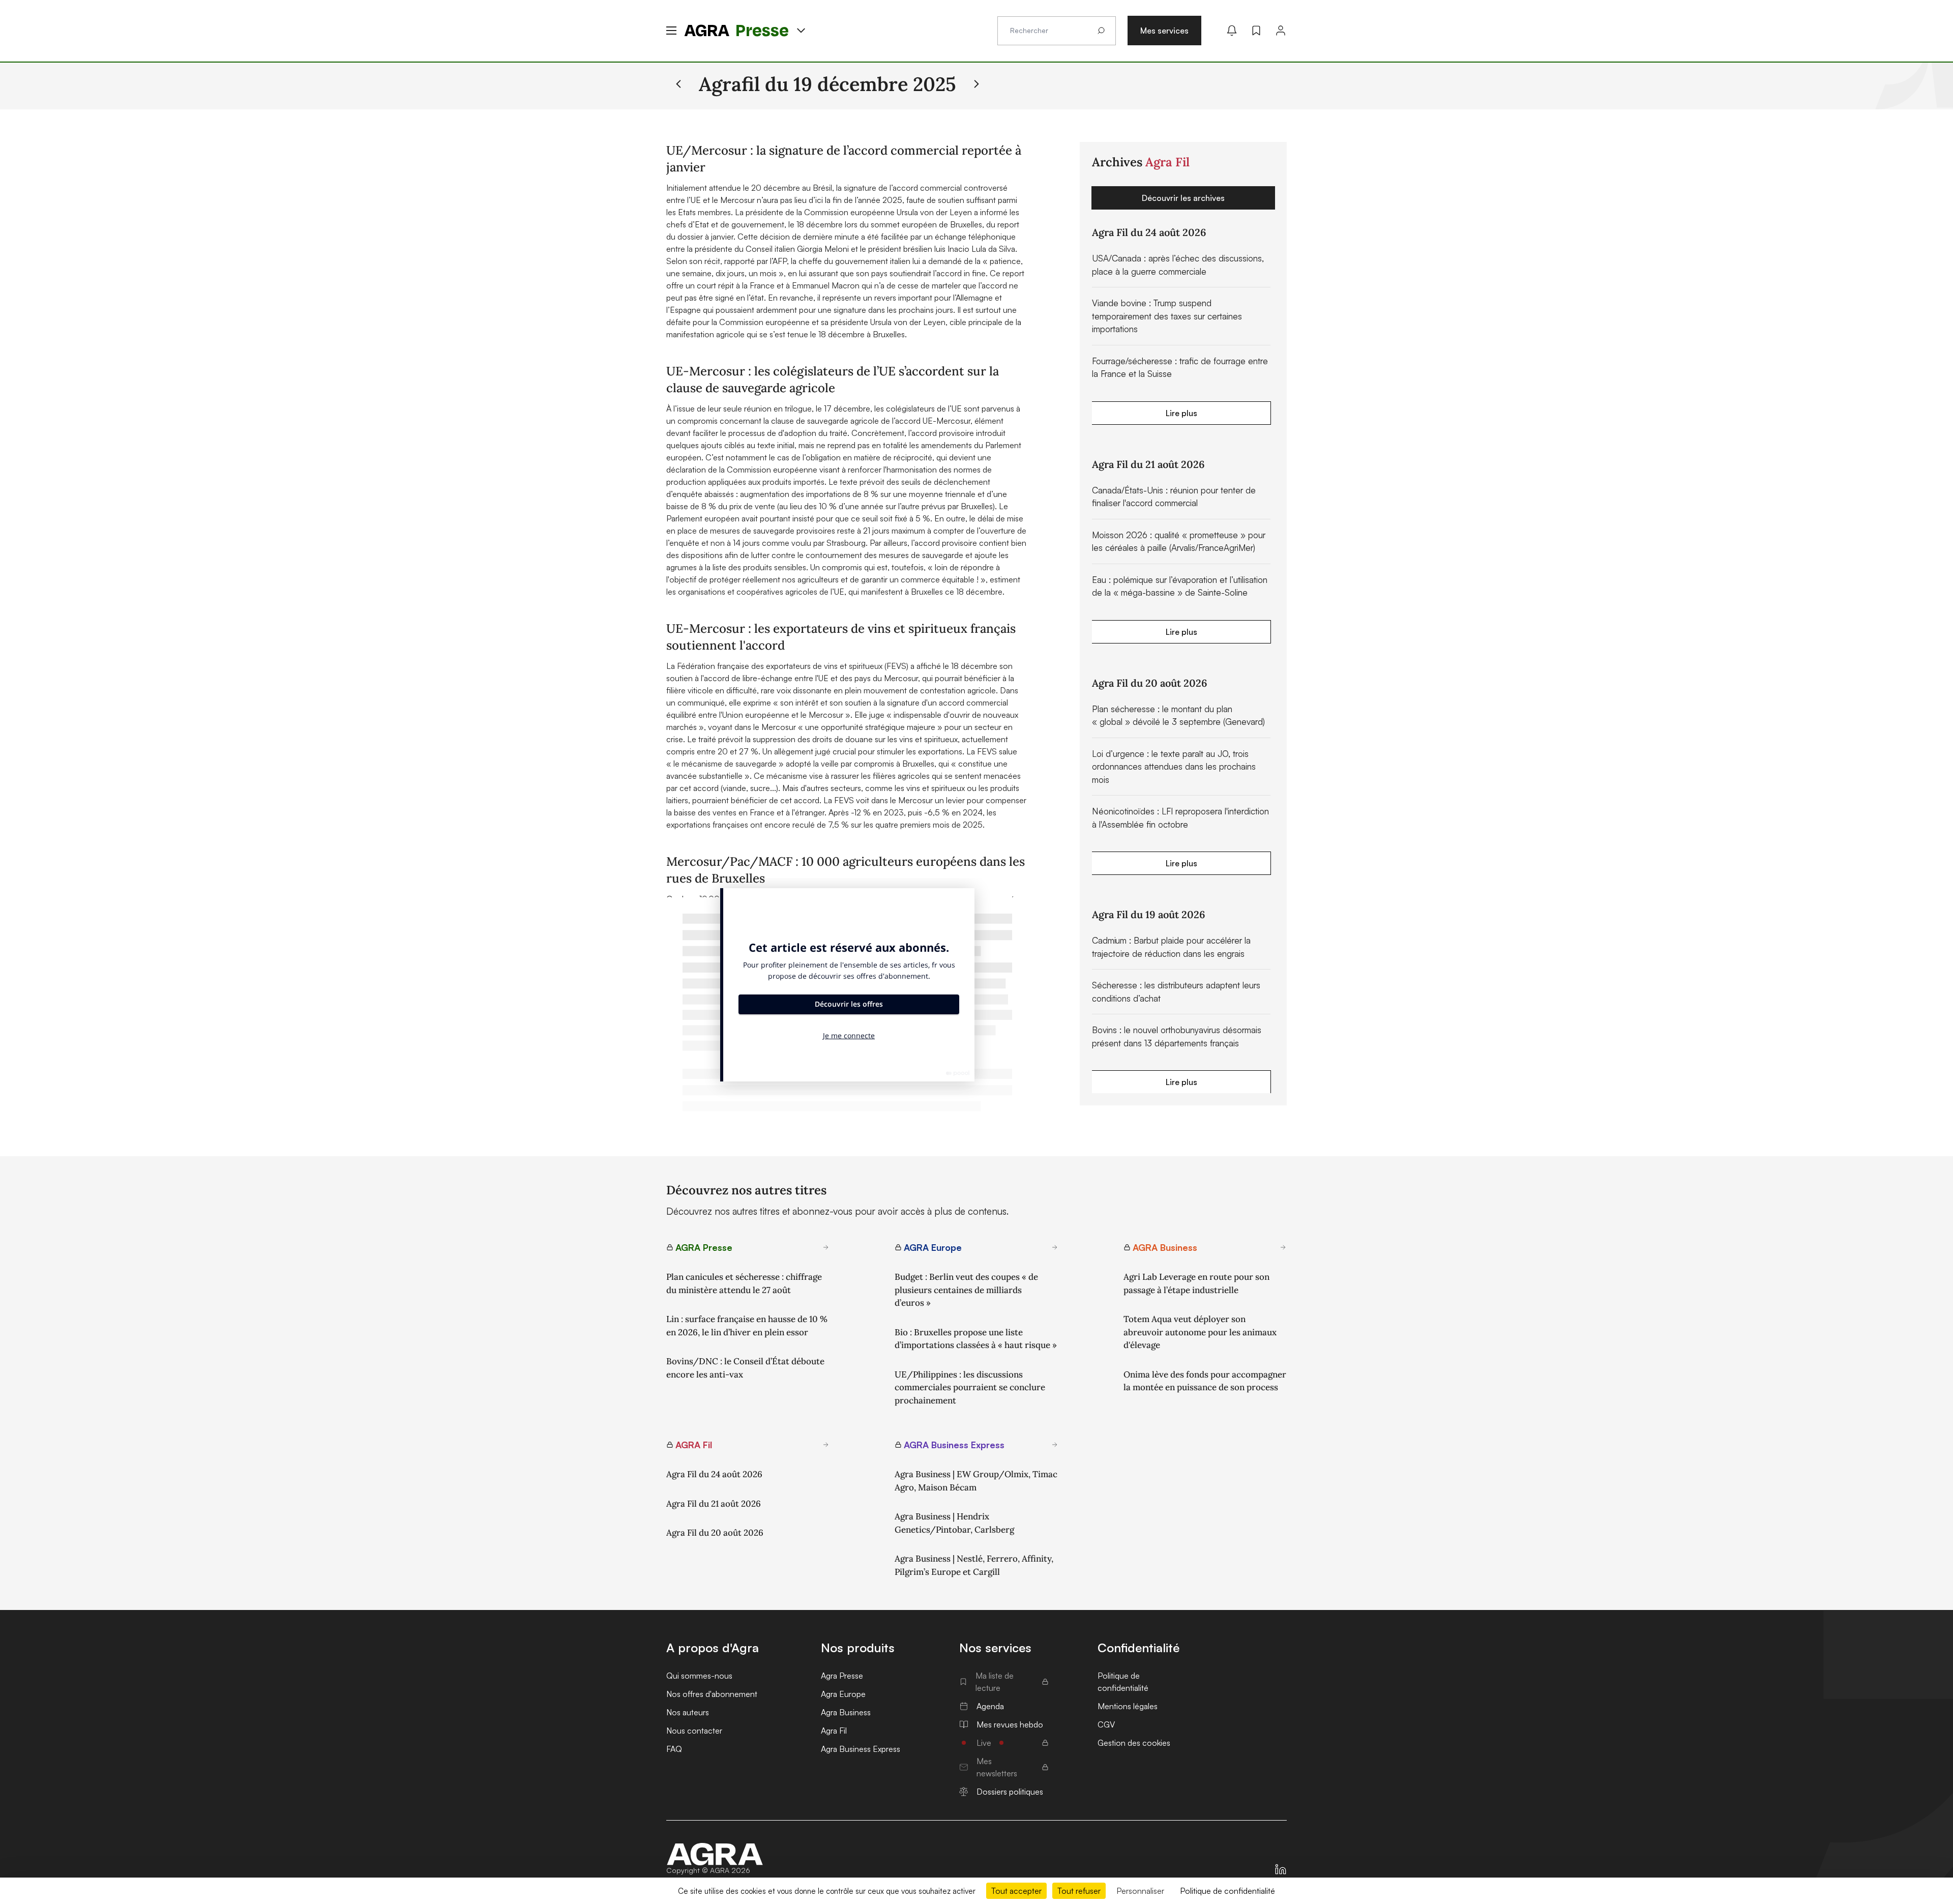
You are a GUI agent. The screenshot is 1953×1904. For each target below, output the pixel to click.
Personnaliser (1140, 1891)
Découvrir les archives (1183, 198)
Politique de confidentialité (1123, 1682)
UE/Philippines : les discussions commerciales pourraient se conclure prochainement (970, 1387)
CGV (1106, 1724)
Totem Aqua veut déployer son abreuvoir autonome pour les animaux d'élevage (1200, 1332)
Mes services (1164, 31)
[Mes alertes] (1232, 31)
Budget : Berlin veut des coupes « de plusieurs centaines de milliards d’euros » (966, 1290)
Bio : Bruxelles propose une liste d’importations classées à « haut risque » (976, 1339)
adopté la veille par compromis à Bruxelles (860, 764)
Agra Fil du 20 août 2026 (715, 1533)
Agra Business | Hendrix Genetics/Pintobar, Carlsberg (954, 1523)
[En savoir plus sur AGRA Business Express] (1055, 1445)
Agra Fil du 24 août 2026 (714, 1474)
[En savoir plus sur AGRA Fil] (826, 1445)
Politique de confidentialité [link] (1227, 1891)
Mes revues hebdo (1010, 1724)
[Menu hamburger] (671, 31)
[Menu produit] (801, 31)
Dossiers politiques (1010, 1792)
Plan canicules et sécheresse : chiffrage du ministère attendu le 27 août (744, 1283)
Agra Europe (843, 1694)
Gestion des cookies (1134, 1743)
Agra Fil (834, 1731)
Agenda (990, 1706)
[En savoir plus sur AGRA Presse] (826, 1247)
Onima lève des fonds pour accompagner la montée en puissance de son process (1205, 1381)
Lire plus (1181, 413)
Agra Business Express (861, 1749)
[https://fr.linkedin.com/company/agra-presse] (1281, 1869)
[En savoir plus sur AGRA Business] (1283, 1247)
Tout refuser (1079, 1891)
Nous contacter (694, 1731)
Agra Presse (842, 1676)
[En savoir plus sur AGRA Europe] (1055, 1247)
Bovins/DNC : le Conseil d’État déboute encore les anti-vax (745, 1368)
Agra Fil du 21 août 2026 (714, 1504)
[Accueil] (715, 1854)
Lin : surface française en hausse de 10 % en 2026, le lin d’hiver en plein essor (747, 1326)
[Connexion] (1281, 31)
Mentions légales (1128, 1706)
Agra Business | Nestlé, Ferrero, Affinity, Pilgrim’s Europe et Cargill (974, 1565)
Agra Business (846, 1712)
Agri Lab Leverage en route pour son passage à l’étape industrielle (1196, 1283)
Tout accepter (1016, 1891)
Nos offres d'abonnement (712, 1694)
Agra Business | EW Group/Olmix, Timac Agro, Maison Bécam (976, 1481)
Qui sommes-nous (699, 1676)
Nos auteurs (688, 1712)
